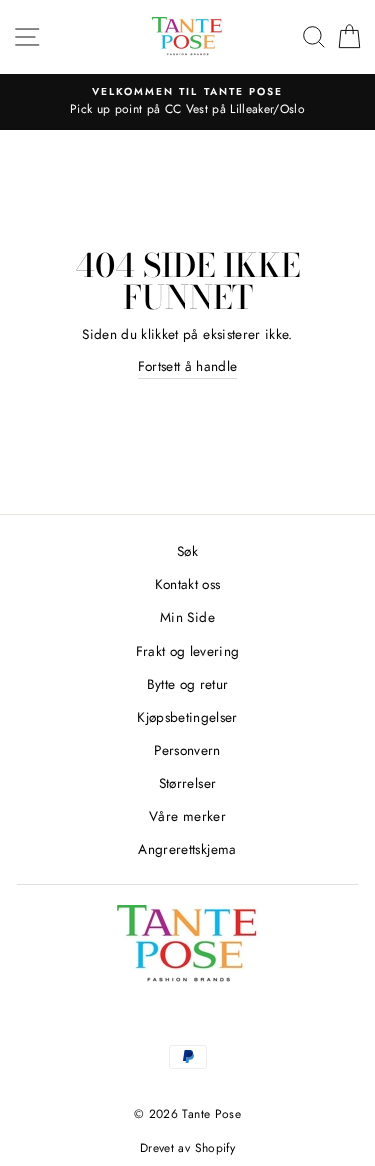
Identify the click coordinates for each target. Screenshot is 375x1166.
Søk (187, 551)
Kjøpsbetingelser (187, 717)
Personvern (187, 750)
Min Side (187, 617)
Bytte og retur (188, 684)
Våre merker (187, 816)
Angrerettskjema (187, 849)
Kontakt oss (188, 584)
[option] (187, 102)
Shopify (215, 1148)
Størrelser (187, 783)
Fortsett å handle (188, 366)
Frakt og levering (188, 651)
